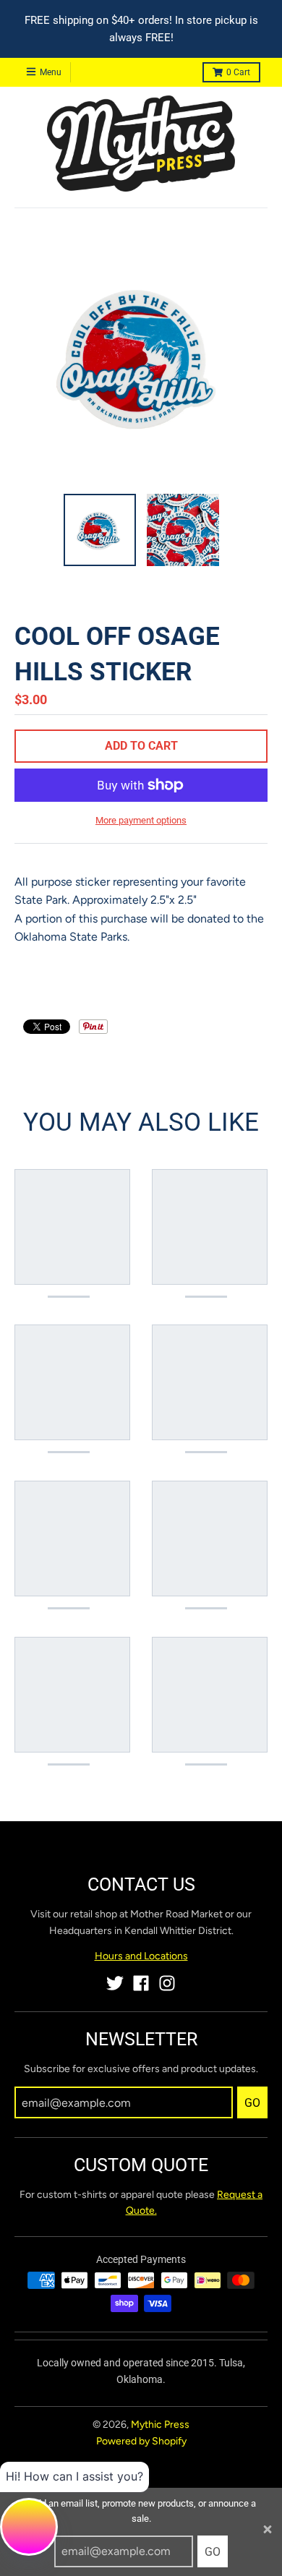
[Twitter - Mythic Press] (115, 1983)
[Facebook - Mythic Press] (141, 1983)
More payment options (141, 820)
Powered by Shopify (141, 2441)
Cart (238, 72)
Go (213, 2552)
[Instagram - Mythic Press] (167, 1983)
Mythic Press (160, 2425)
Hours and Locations (141, 1956)
